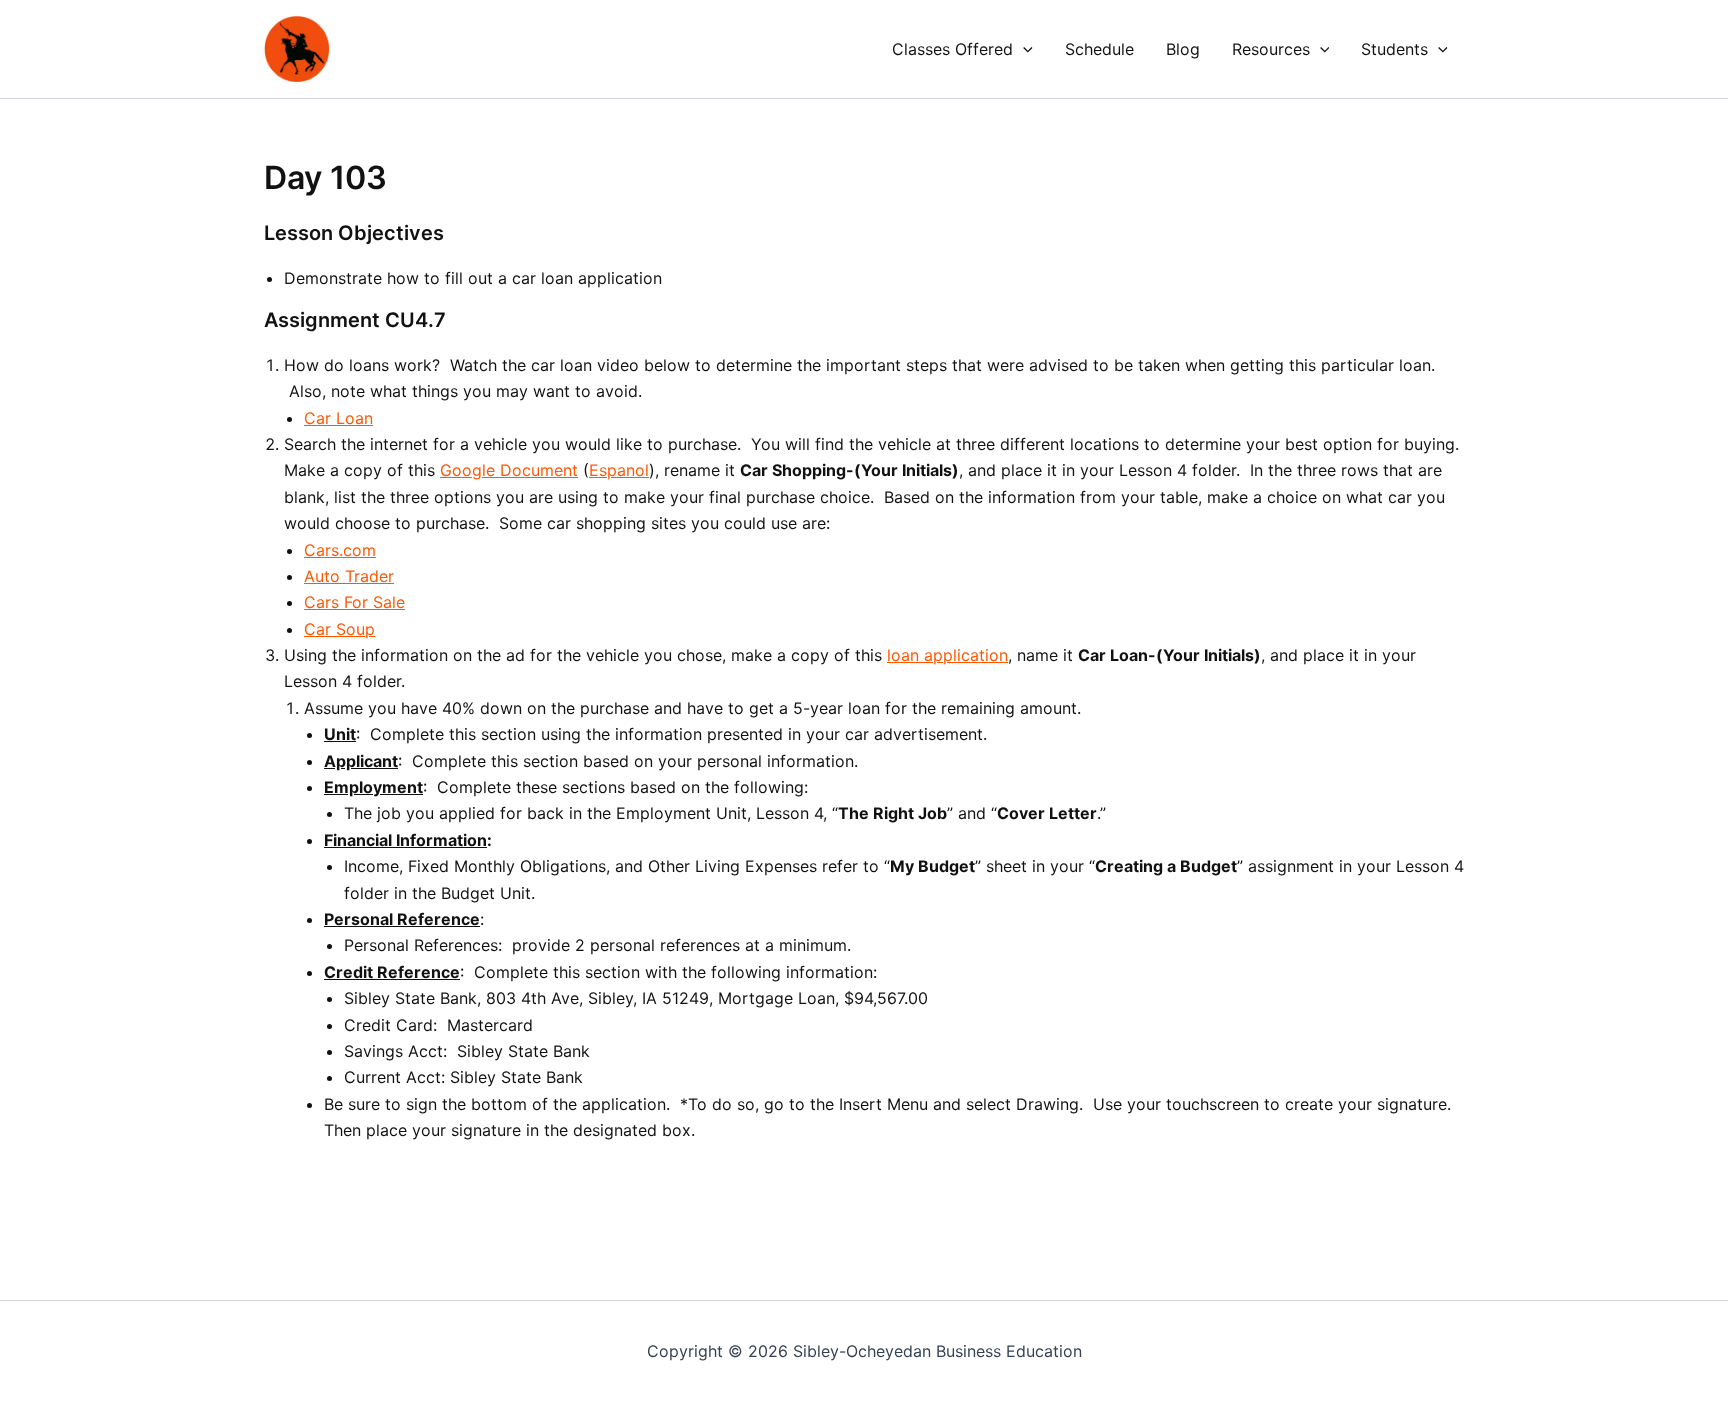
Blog (1183, 49)
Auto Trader (349, 576)
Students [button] (1394, 49)
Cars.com (340, 550)
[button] (1023, 49)
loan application (947, 655)
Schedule (1099, 49)
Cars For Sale (354, 602)
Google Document (509, 470)
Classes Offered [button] (952, 49)
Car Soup (339, 629)
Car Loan (338, 418)
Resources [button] (1271, 49)
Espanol (619, 470)
